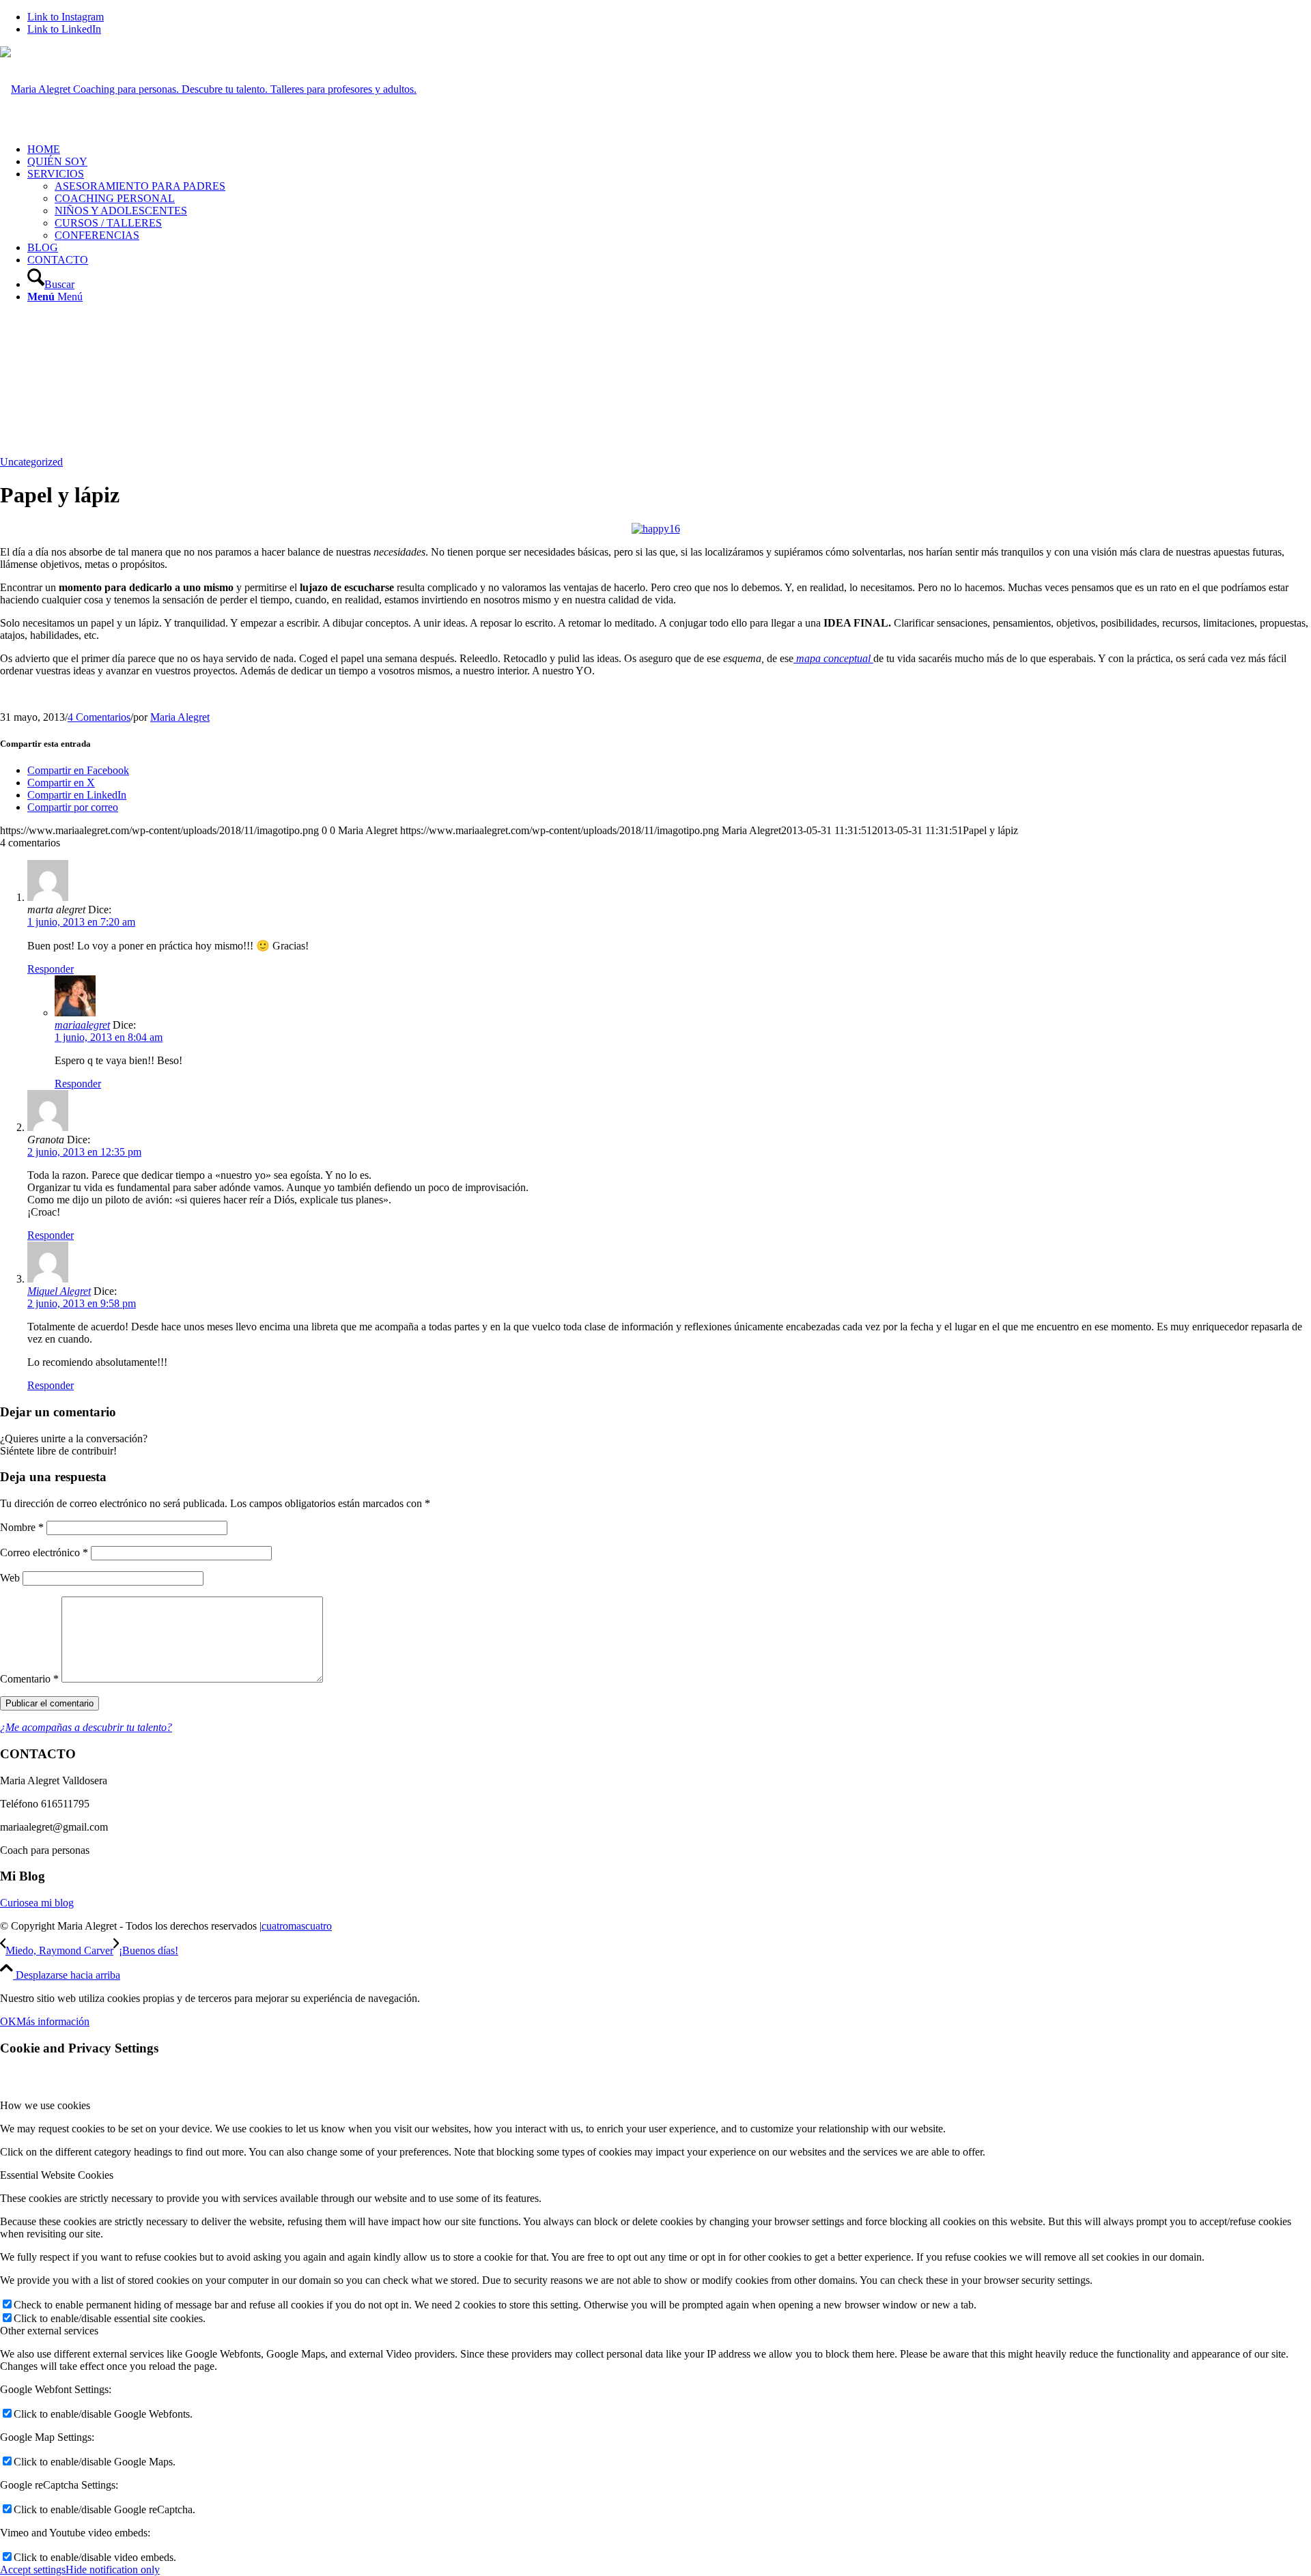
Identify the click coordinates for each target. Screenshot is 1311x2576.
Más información (53, 2021)
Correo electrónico (44, 1552)
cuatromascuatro (297, 1926)
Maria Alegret (180, 717)
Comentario (29, 1679)
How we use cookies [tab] (45, 2105)
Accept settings (33, 2570)
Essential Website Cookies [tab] (57, 2175)
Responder (51, 969)
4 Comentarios (99, 717)
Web (10, 1578)
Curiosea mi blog (37, 1903)
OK (8, 2021)
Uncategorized (31, 462)
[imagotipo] (208, 89)
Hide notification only (113, 2570)
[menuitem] (669, 149)
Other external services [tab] (49, 2331)
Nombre (22, 1527)
